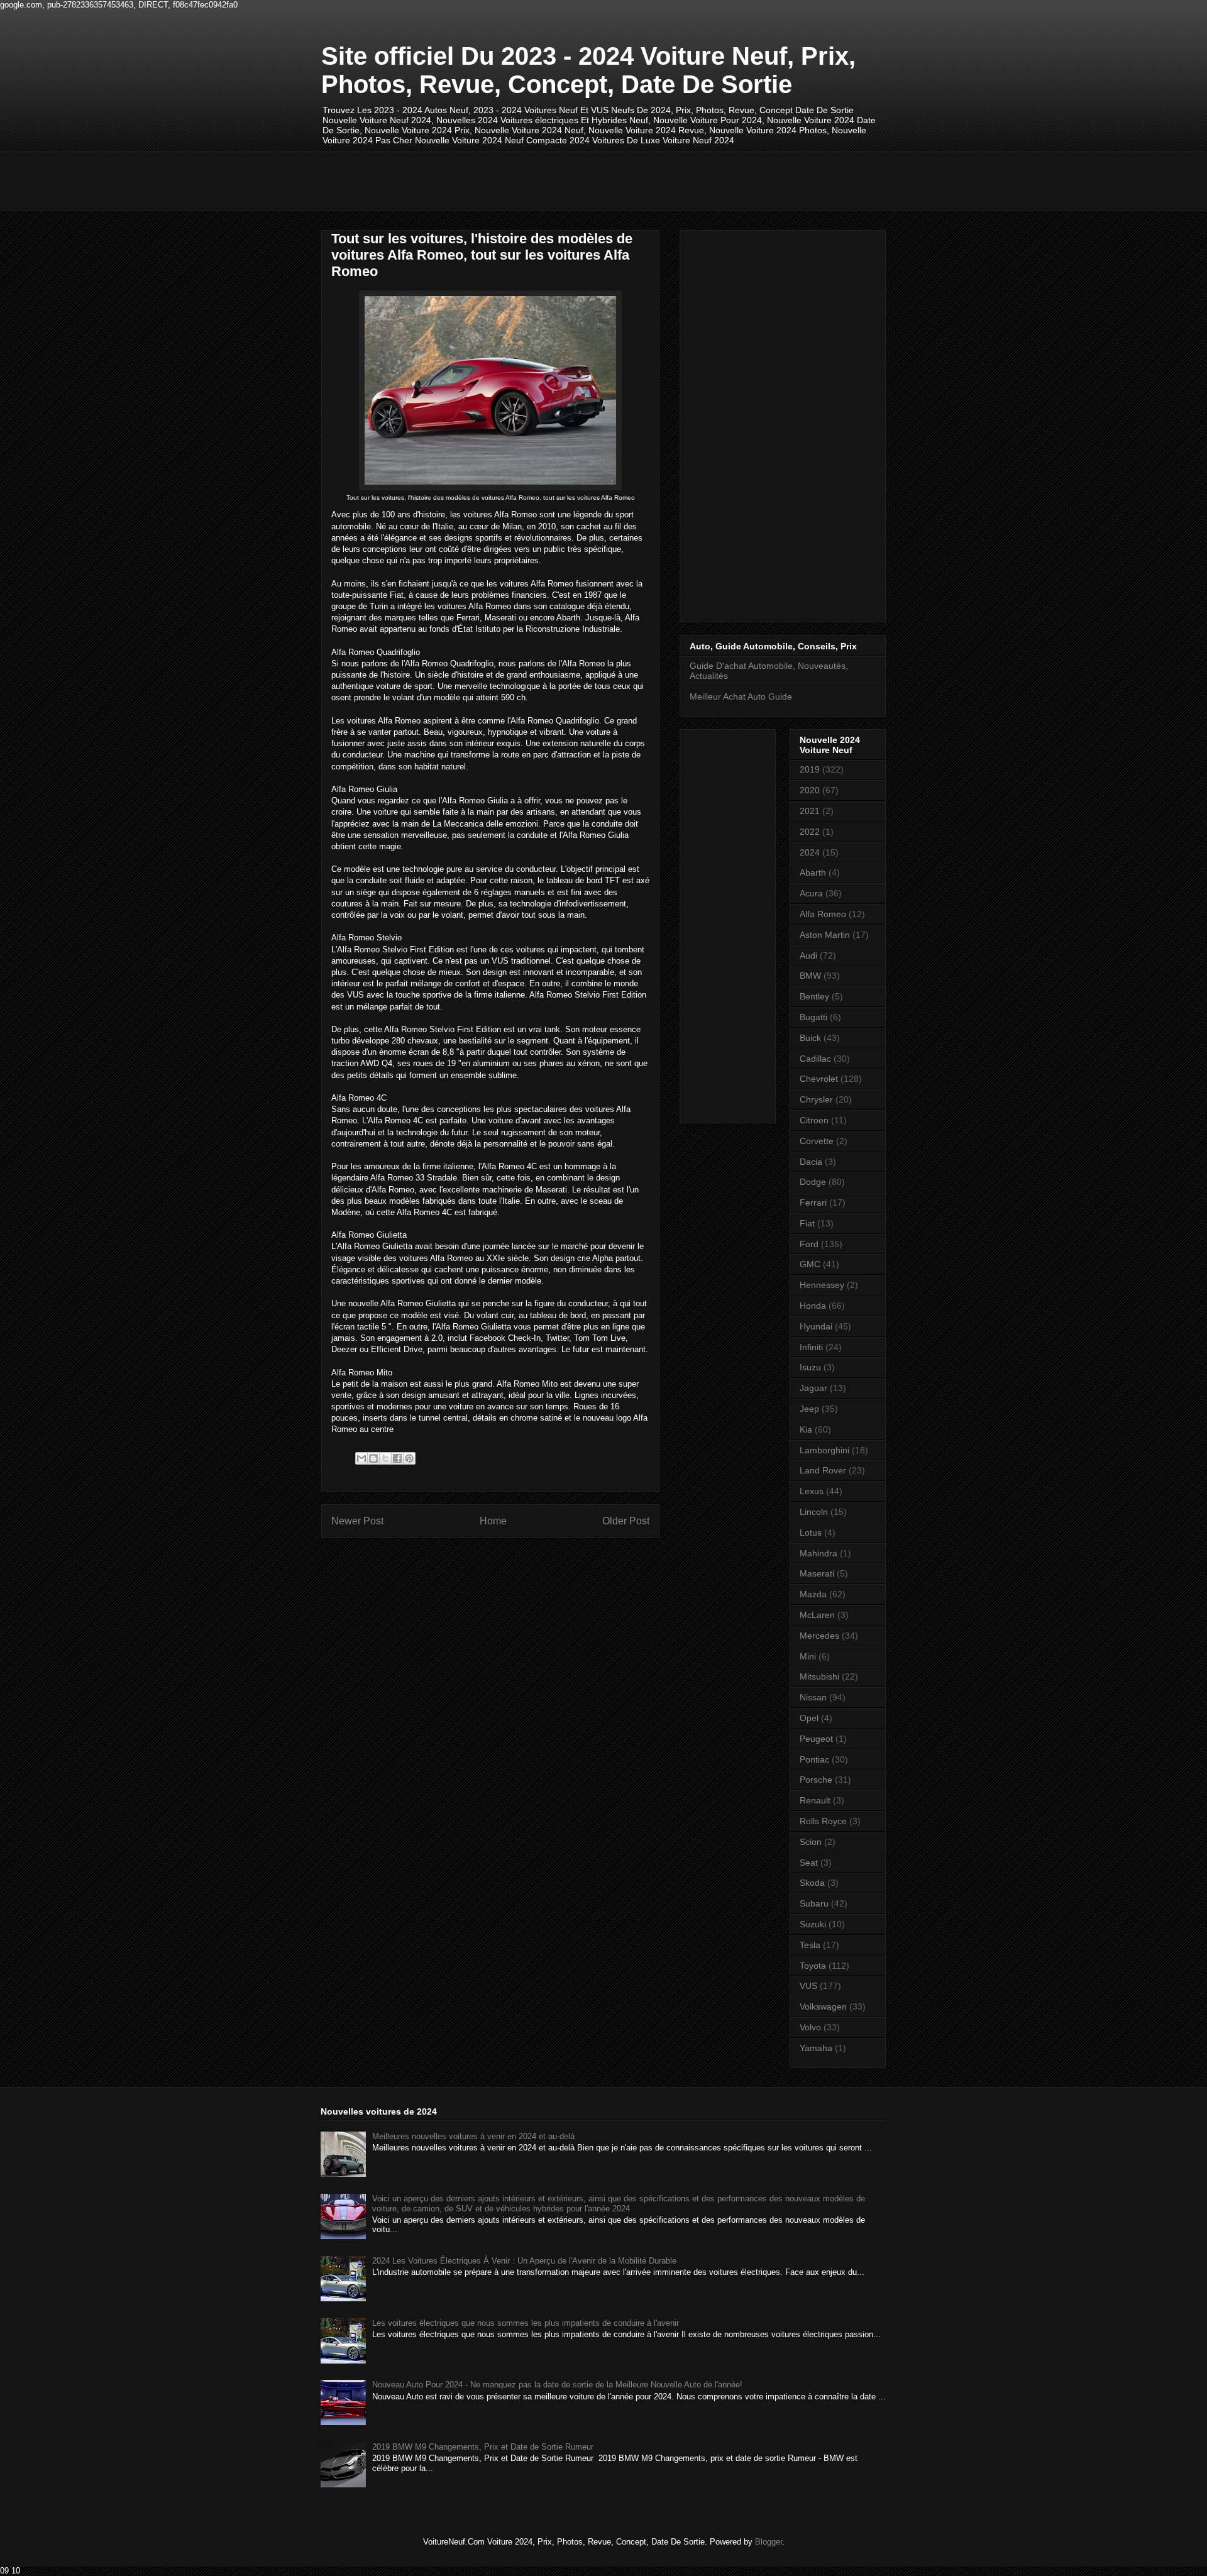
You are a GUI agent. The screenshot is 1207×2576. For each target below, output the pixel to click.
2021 (810, 811)
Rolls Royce (823, 1821)
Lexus (812, 1491)
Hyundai (816, 1326)
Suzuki (813, 1924)
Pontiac (814, 1759)
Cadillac (815, 1059)
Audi (808, 955)
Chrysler (816, 1099)
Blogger (769, 2542)
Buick (810, 1038)
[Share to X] (385, 1458)
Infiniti (811, 1347)
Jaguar (813, 1388)
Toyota (813, 1966)
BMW (810, 976)
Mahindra (818, 1553)
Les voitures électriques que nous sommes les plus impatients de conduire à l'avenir (526, 2323)
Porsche (816, 1780)
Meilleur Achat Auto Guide (741, 696)
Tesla (810, 1945)
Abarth (813, 872)
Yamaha (816, 2048)
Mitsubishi (819, 1676)
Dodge (813, 1182)
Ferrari (813, 1203)
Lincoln (814, 1512)
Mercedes (819, 1636)
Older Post (626, 1521)
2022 (810, 832)
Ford (809, 1244)
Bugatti (813, 1017)
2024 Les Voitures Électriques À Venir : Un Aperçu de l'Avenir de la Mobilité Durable (524, 2261)
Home (493, 1521)
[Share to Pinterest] (409, 1458)
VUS (808, 1986)
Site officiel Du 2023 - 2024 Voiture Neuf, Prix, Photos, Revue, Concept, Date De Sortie (588, 70)
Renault (815, 1800)
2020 (810, 790)
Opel (809, 1718)
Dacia (811, 1162)
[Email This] (361, 1458)
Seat (809, 1863)
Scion (811, 1842)
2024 (810, 852)
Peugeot (816, 1739)
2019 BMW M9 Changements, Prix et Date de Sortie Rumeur (483, 2447)
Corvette (817, 1141)
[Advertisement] (550, 180)
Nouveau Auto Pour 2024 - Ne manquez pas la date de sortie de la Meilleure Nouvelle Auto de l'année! (557, 2385)
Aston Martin (825, 935)
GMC (810, 1264)
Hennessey (822, 1285)
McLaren (817, 1615)
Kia (806, 1429)
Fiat (807, 1223)
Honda (813, 1306)
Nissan (813, 1697)
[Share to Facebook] (397, 1458)
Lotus (811, 1533)
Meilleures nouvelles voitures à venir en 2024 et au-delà (473, 2136)
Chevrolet (819, 1079)
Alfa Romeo (823, 914)
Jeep (809, 1409)
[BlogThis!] (373, 1458)
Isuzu (810, 1367)
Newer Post (357, 1521)
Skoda (812, 1883)
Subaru (814, 1903)
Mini (808, 1656)
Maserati (817, 1573)
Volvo (810, 2027)
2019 (810, 769)
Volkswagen (823, 2006)
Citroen (814, 1120)
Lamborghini (824, 1450)
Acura (811, 893)
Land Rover (823, 1470)
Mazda (813, 1594)
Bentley (814, 996)
